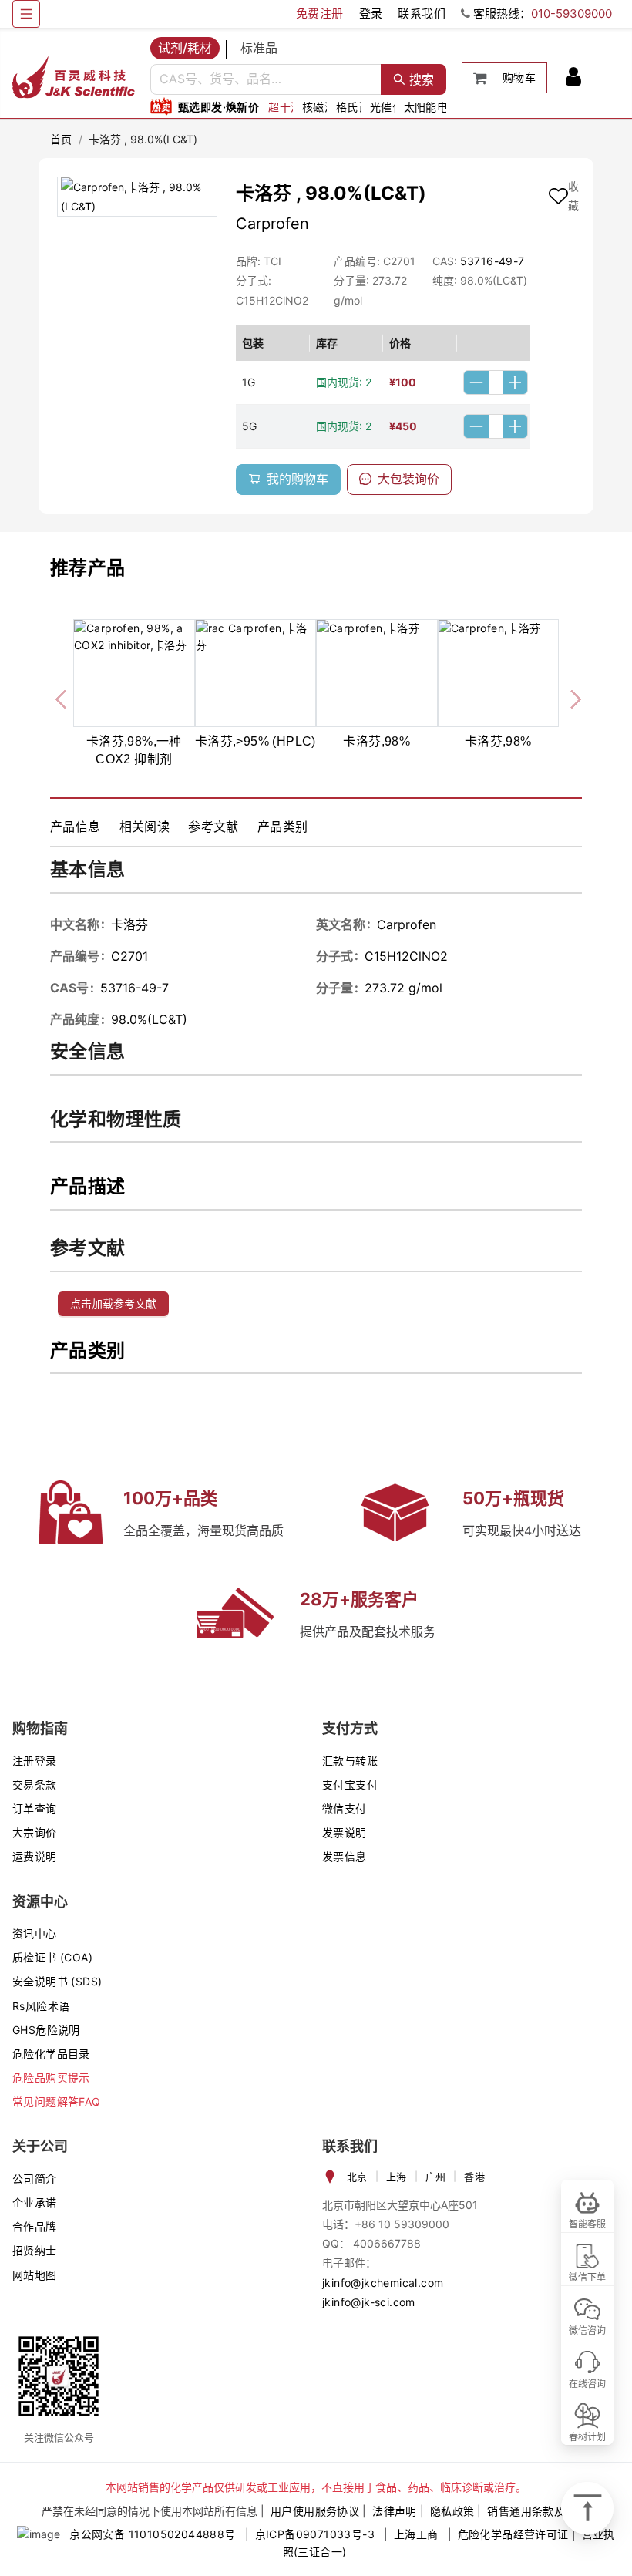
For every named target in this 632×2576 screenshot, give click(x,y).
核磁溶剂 (324, 107)
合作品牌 (35, 2226)
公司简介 (35, 2179)
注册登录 (35, 1761)
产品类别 (283, 827)
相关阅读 (145, 827)
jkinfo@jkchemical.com (383, 2283)
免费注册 (320, 13)
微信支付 (345, 1808)
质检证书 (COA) (52, 1957)
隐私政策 (452, 2511)
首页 (61, 139)
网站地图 (35, 2275)
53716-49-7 (492, 261)
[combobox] (266, 79)
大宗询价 (35, 1832)
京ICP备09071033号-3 (315, 2534)
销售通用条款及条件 (537, 2511)
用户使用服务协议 (315, 2511)
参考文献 (213, 827)
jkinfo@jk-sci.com (369, 2302)
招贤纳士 (35, 2250)
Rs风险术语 (41, 2006)
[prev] (62, 697)
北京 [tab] (357, 2177)
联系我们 (422, 13)
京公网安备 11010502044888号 (152, 2534)
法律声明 (395, 2511)
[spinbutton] (496, 382)
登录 (371, 13)
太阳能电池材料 (443, 107)
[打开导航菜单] (26, 14)
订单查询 (35, 1808)
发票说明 (345, 1832)
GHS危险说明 (46, 2030)
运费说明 (35, 1856)
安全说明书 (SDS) (57, 1981)
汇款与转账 (350, 1761)
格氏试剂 (358, 107)
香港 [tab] (474, 2177)
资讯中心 (35, 1933)
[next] (570, 697)
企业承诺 (35, 2202)
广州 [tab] (436, 2177)
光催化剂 (392, 107)
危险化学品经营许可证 (513, 2534)
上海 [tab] (397, 2177)
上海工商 (416, 2534)
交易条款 (35, 1785)
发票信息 (345, 1856)
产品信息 (76, 827)
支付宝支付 (350, 1785)
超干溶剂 (291, 107)
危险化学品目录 (51, 2054)
